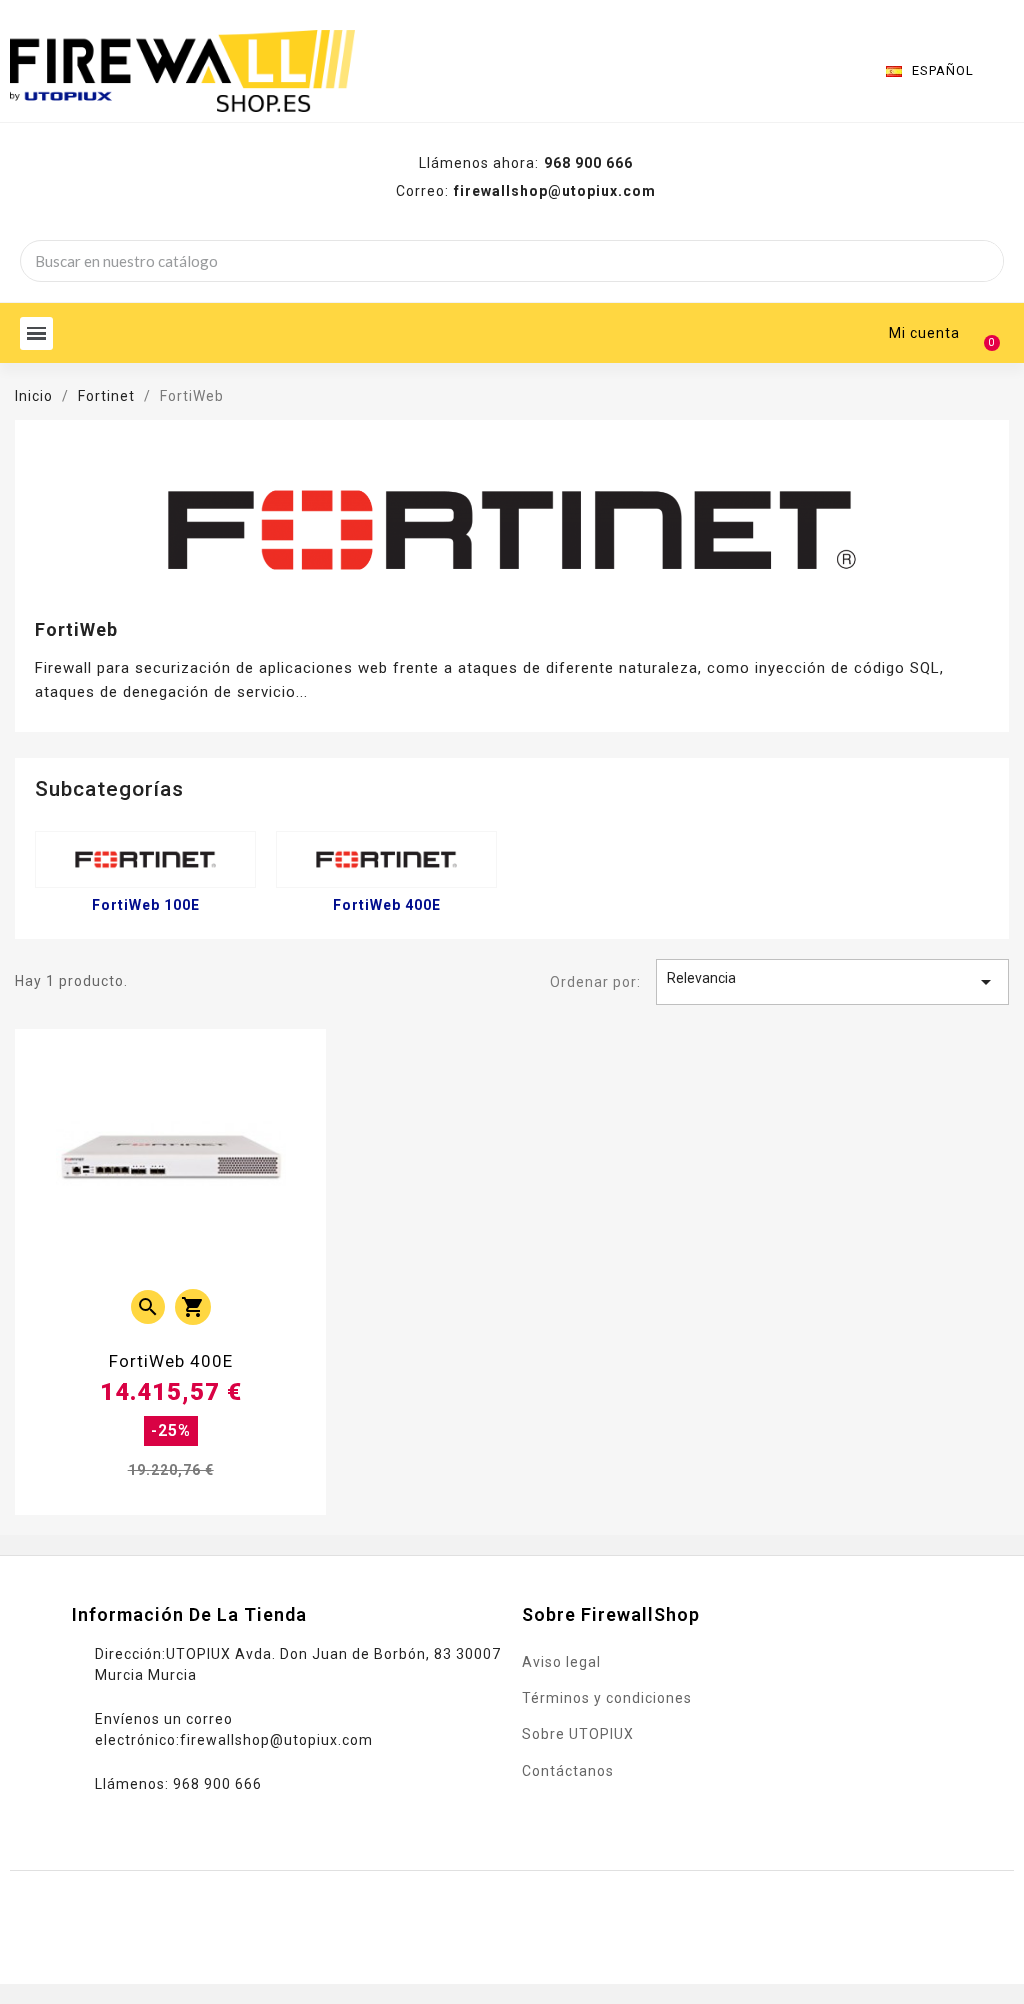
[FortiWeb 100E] (145, 859)
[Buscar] (982, 261)
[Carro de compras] (982, 333)
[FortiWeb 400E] (386, 859)
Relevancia (832, 982)
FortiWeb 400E (387, 905)
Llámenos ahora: (526, 163)
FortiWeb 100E (146, 905)
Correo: (526, 191)
